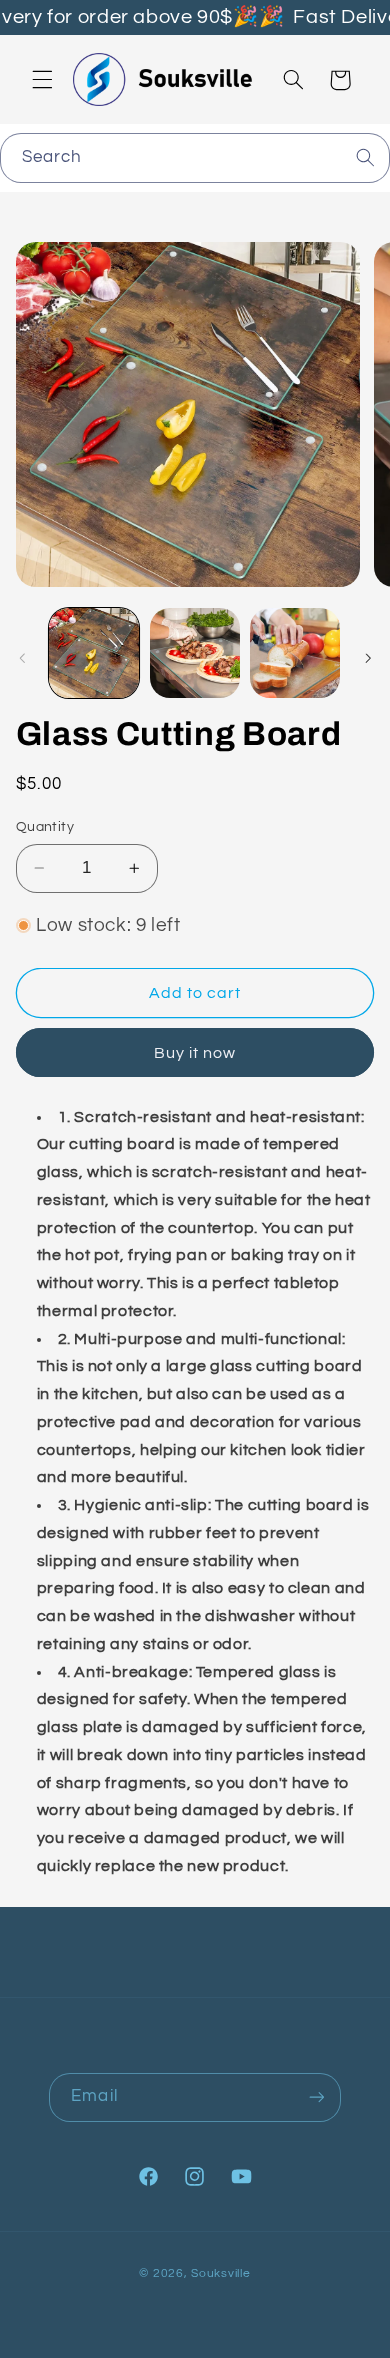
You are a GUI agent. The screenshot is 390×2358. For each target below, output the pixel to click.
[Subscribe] (316, 2097)
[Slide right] (368, 658)
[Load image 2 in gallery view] (195, 653)
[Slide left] (22, 658)
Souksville (220, 2273)
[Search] (366, 157)
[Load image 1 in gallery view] (94, 653)
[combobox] (195, 157)
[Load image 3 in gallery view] (295, 653)
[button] (42, 80)
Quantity (45, 827)
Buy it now (195, 1053)
